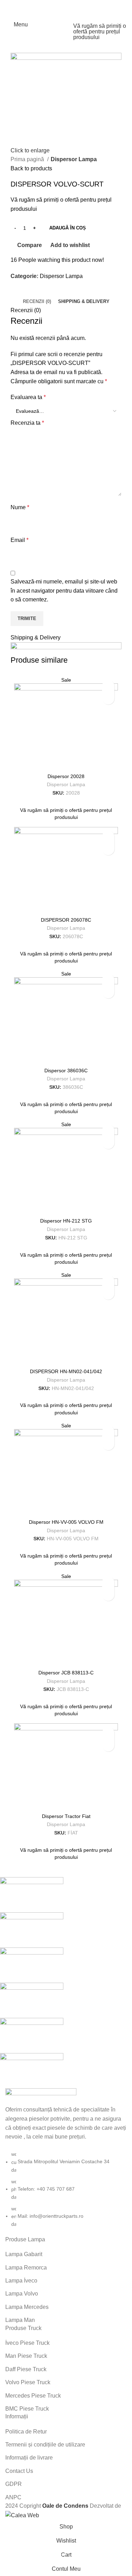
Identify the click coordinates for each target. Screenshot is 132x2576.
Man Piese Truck (26, 2356)
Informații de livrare (29, 2458)
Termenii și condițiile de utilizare (45, 2445)
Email (20, 540)
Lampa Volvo (22, 2294)
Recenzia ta (27, 423)
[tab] (37, 302)
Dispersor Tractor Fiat (66, 1816)
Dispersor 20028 (66, 776)
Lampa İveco (21, 2281)
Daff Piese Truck (26, 2369)
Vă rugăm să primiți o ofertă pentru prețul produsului (100, 32)
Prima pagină (28, 159)
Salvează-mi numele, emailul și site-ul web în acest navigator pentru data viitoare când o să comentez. (64, 591)
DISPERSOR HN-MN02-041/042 (66, 1371)
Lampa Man (20, 2320)
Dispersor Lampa (74, 159)
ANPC (13, 2497)
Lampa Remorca (26, 2268)
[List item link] (66, 2189)
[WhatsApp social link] (75, 5)
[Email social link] (66, 5)
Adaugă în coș (68, 228)
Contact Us (19, 2471)
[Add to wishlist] (108, 698)
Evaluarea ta (28, 397)
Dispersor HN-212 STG (66, 1221)
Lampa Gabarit (24, 2254)
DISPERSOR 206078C (66, 920)
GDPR (14, 2484)
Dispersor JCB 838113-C (66, 1673)
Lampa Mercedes (27, 2307)
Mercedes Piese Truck (33, 2396)
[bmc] (61, 1983)
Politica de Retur (26, 2432)
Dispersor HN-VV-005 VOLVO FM (66, 1522)
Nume (20, 507)
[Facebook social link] (57, 5)
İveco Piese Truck (27, 2343)
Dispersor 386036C (66, 1071)
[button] (108, 686)
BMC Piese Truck (27, 2409)
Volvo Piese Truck (28, 2382)
